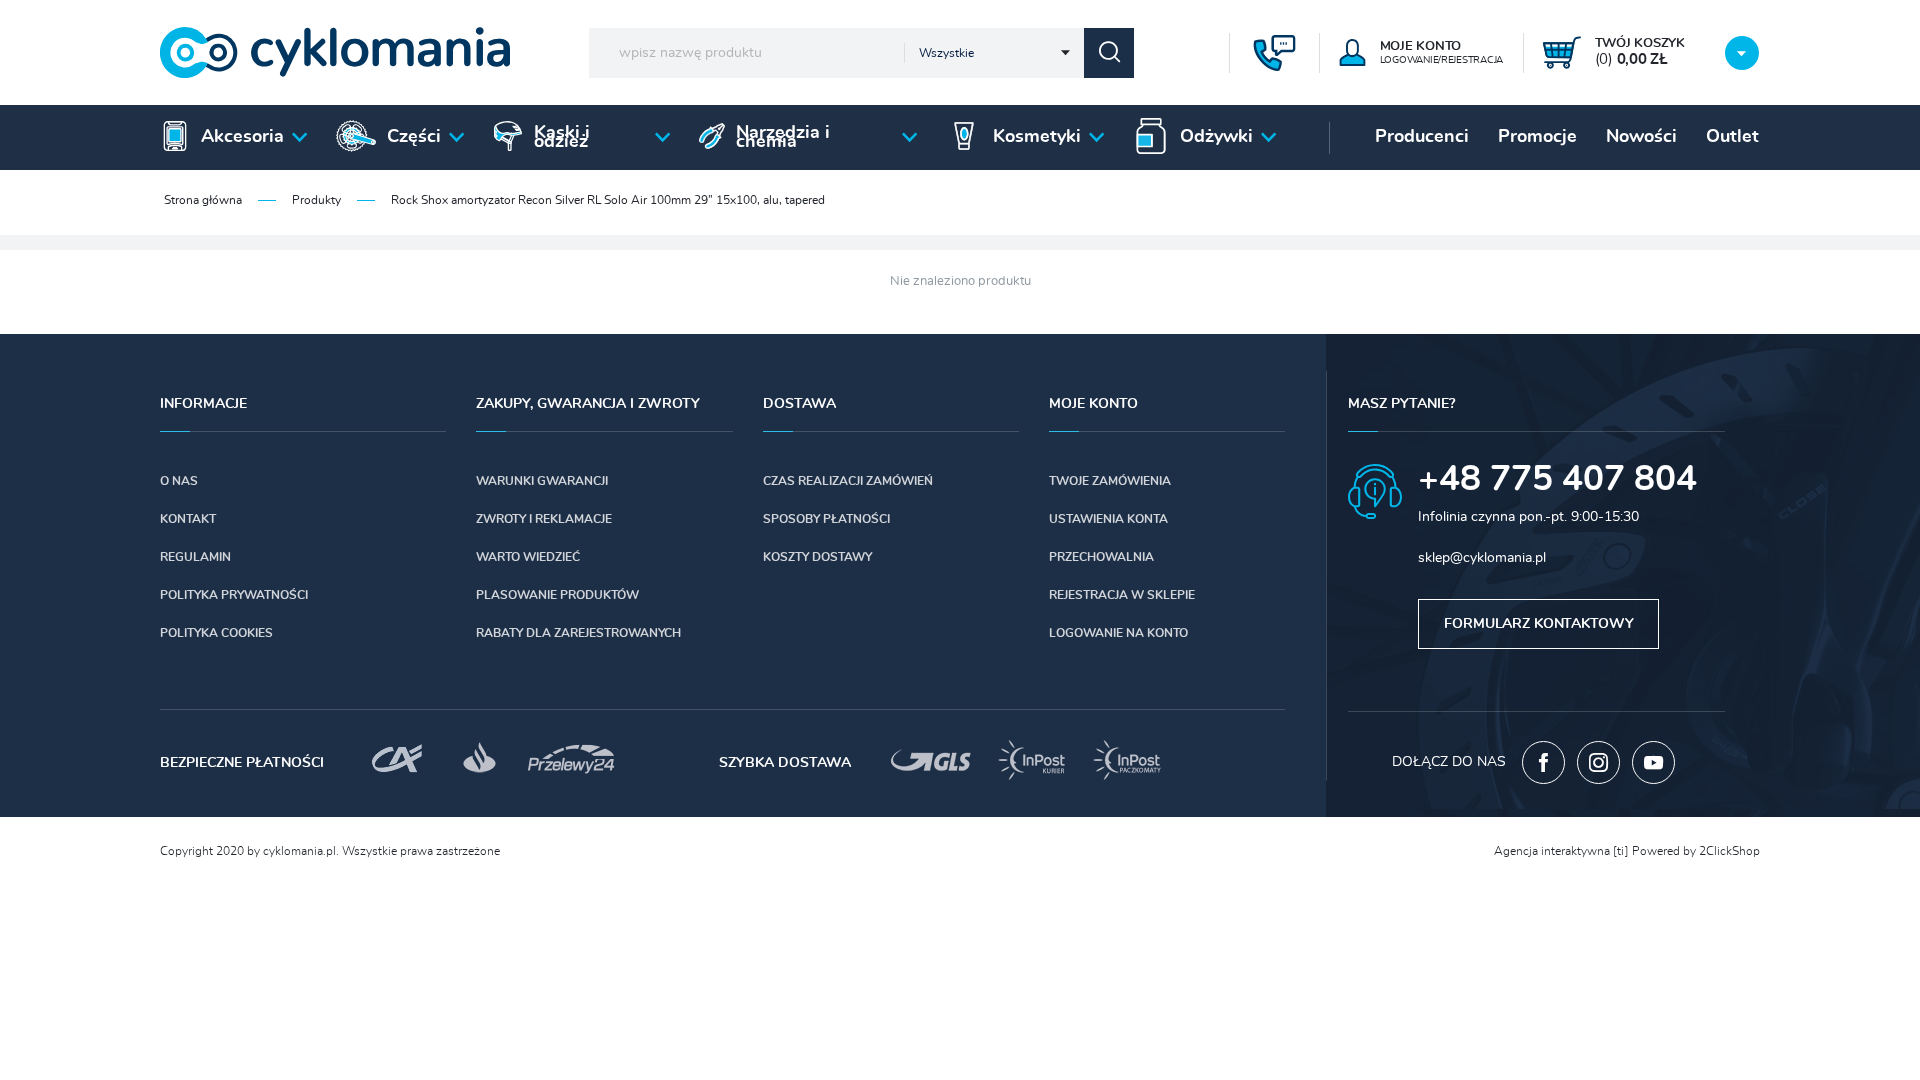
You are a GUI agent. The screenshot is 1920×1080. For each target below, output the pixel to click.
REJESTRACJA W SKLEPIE (1122, 595)
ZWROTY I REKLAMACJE (544, 519)
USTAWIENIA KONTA (1108, 519)
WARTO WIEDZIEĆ (528, 557)
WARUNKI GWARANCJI (542, 481)
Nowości (1641, 137)
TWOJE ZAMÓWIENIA (1110, 481)
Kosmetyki (1037, 137)
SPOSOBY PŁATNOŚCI (826, 519)
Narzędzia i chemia (783, 137)
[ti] (1621, 851)
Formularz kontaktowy (1538, 624)
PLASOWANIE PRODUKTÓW (557, 595)
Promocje (1537, 137)
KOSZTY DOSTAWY (817, 557)
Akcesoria (242, 137)
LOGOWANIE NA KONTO (1118, 633)
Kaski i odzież (562, 137)
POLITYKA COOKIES (216, 633)
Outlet (1732, 137)
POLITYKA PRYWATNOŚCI (234, 595)
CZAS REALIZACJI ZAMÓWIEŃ (848, 481)
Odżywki (1216, 137)
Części (414, 137)
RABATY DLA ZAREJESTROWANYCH (578, 633)
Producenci (1422, 137)
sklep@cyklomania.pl (1482, 558)
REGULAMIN (195, 557)
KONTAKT (188, 519)
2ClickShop (1729, 851)
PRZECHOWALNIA (1101, 557)
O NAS (179, 481)
